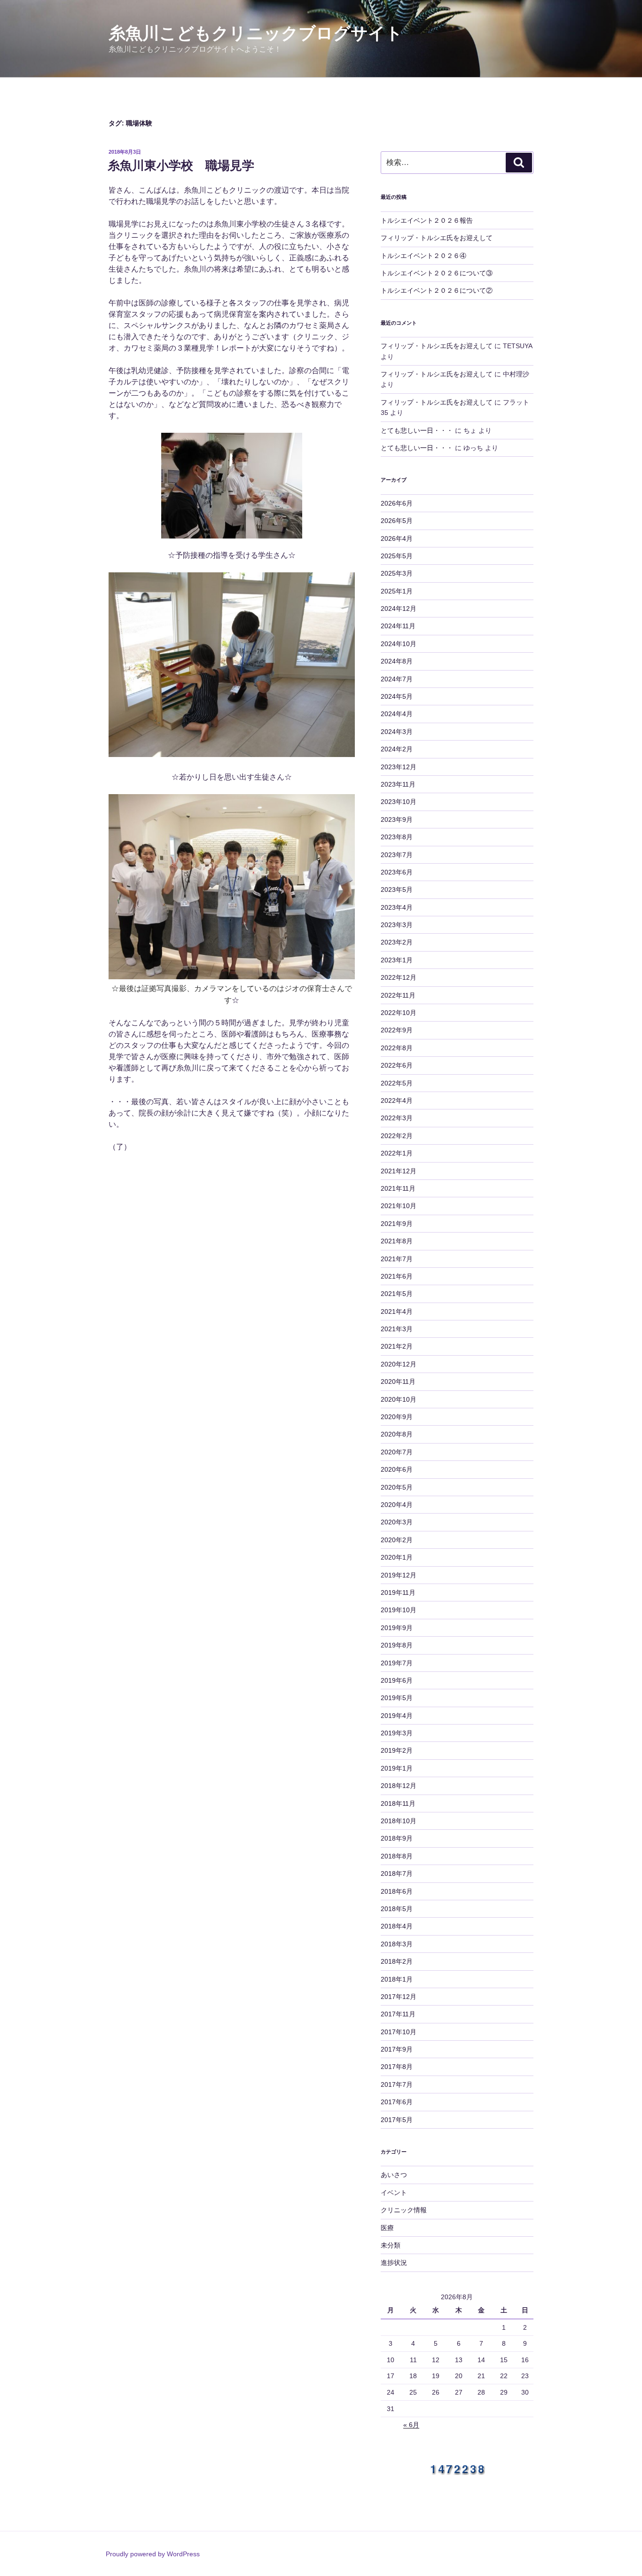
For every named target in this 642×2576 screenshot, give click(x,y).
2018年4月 (397, 1926)
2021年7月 (397, 1259)
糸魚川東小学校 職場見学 (181, 165)
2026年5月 (397, 521)
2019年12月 (399, 1575)
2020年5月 (397, 1487)
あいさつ (394, 2175)
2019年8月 (397, 1645)
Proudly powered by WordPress (153, 2554)
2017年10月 (399, 2032)
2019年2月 (397, 1750)
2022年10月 (399, 1013)
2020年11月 (398, 1382)
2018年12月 (399, 1786)
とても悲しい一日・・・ (417, 430)
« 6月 (411, 2425)
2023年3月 (397, 925)
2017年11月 (398, 2014)
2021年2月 (397, 1346)
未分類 (391, 2245)
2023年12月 (399, 767)
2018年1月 (397, 1979)
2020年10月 (399, 1399)
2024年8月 (397, 661)
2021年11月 (398, 1188)
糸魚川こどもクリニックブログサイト (256, 33)
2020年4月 (397, 1505)
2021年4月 (397, 1311)
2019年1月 (397, 1768)
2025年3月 (397, 573)
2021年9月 (397, 1224)
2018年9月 (397, 1838)
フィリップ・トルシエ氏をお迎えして (437, 238)
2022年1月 (397, 1153)
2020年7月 (397, 1452)
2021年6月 (397, 1276)
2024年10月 (399, 644)
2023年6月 (397, 872)
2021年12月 (399, 1171)
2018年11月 (398, 1803)
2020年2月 (397, 1540)
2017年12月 (399, 1997)
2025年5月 (397, 556)
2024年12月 (399, 609)
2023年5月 (397, 890)
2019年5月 (397, 1698)
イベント (394, 2193)
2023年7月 (397, 855)
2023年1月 (397, 960)
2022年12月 (399, 977)
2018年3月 (397, 1944)
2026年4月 (397, 539)
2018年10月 (399, 1821)
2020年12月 (399, 1364)
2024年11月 (398, 626)
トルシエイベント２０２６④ (423, 256)
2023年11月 (398, 784)
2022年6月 (397, 1065)
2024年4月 (397, 714)
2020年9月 (397, 1417)
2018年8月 (397, 1856)
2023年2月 (397, 942)
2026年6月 (397, 503)
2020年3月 (397, 1522)
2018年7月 (397, 1873)
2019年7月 (397, 1663)
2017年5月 (397, 2120)
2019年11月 (398, 1592)
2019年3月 (397, 1733)
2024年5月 (397, 696)
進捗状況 (394, 2263)
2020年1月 (397, 1557)
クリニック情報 (404, 2210)
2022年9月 (397, 1030)
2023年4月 (397, 907)
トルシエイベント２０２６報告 (427, 220)
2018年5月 (397, 1909)
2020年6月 (397, 1469)
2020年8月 (397, 1434)
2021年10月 (399, 1206)
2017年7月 (397, 2084)
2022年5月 (397, 1083)
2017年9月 (397, 2049)
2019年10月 (399, 1610)
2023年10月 (399, 802)
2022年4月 (397, 1101)
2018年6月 (397, 1891)
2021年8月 (397, 1241)
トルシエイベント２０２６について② (437, 290)
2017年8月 (397, 2067)
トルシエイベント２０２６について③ (437, 273)
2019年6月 (397, 1680)
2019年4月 (397, 1716)
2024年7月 (397, 679)
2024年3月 (397, 732)
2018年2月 (397, 1961)
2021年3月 (397, 1329)
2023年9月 (397, 820)
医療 (387, 2228)
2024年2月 (397, 749)
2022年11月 (398, 995)
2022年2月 (397, 1136)
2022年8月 (397, 1048)
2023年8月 (397, 837)
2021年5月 (397, 1294)
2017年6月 (397, 2102)
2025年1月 (397, 591)
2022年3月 (397, 1118)
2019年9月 (397, 1628)
